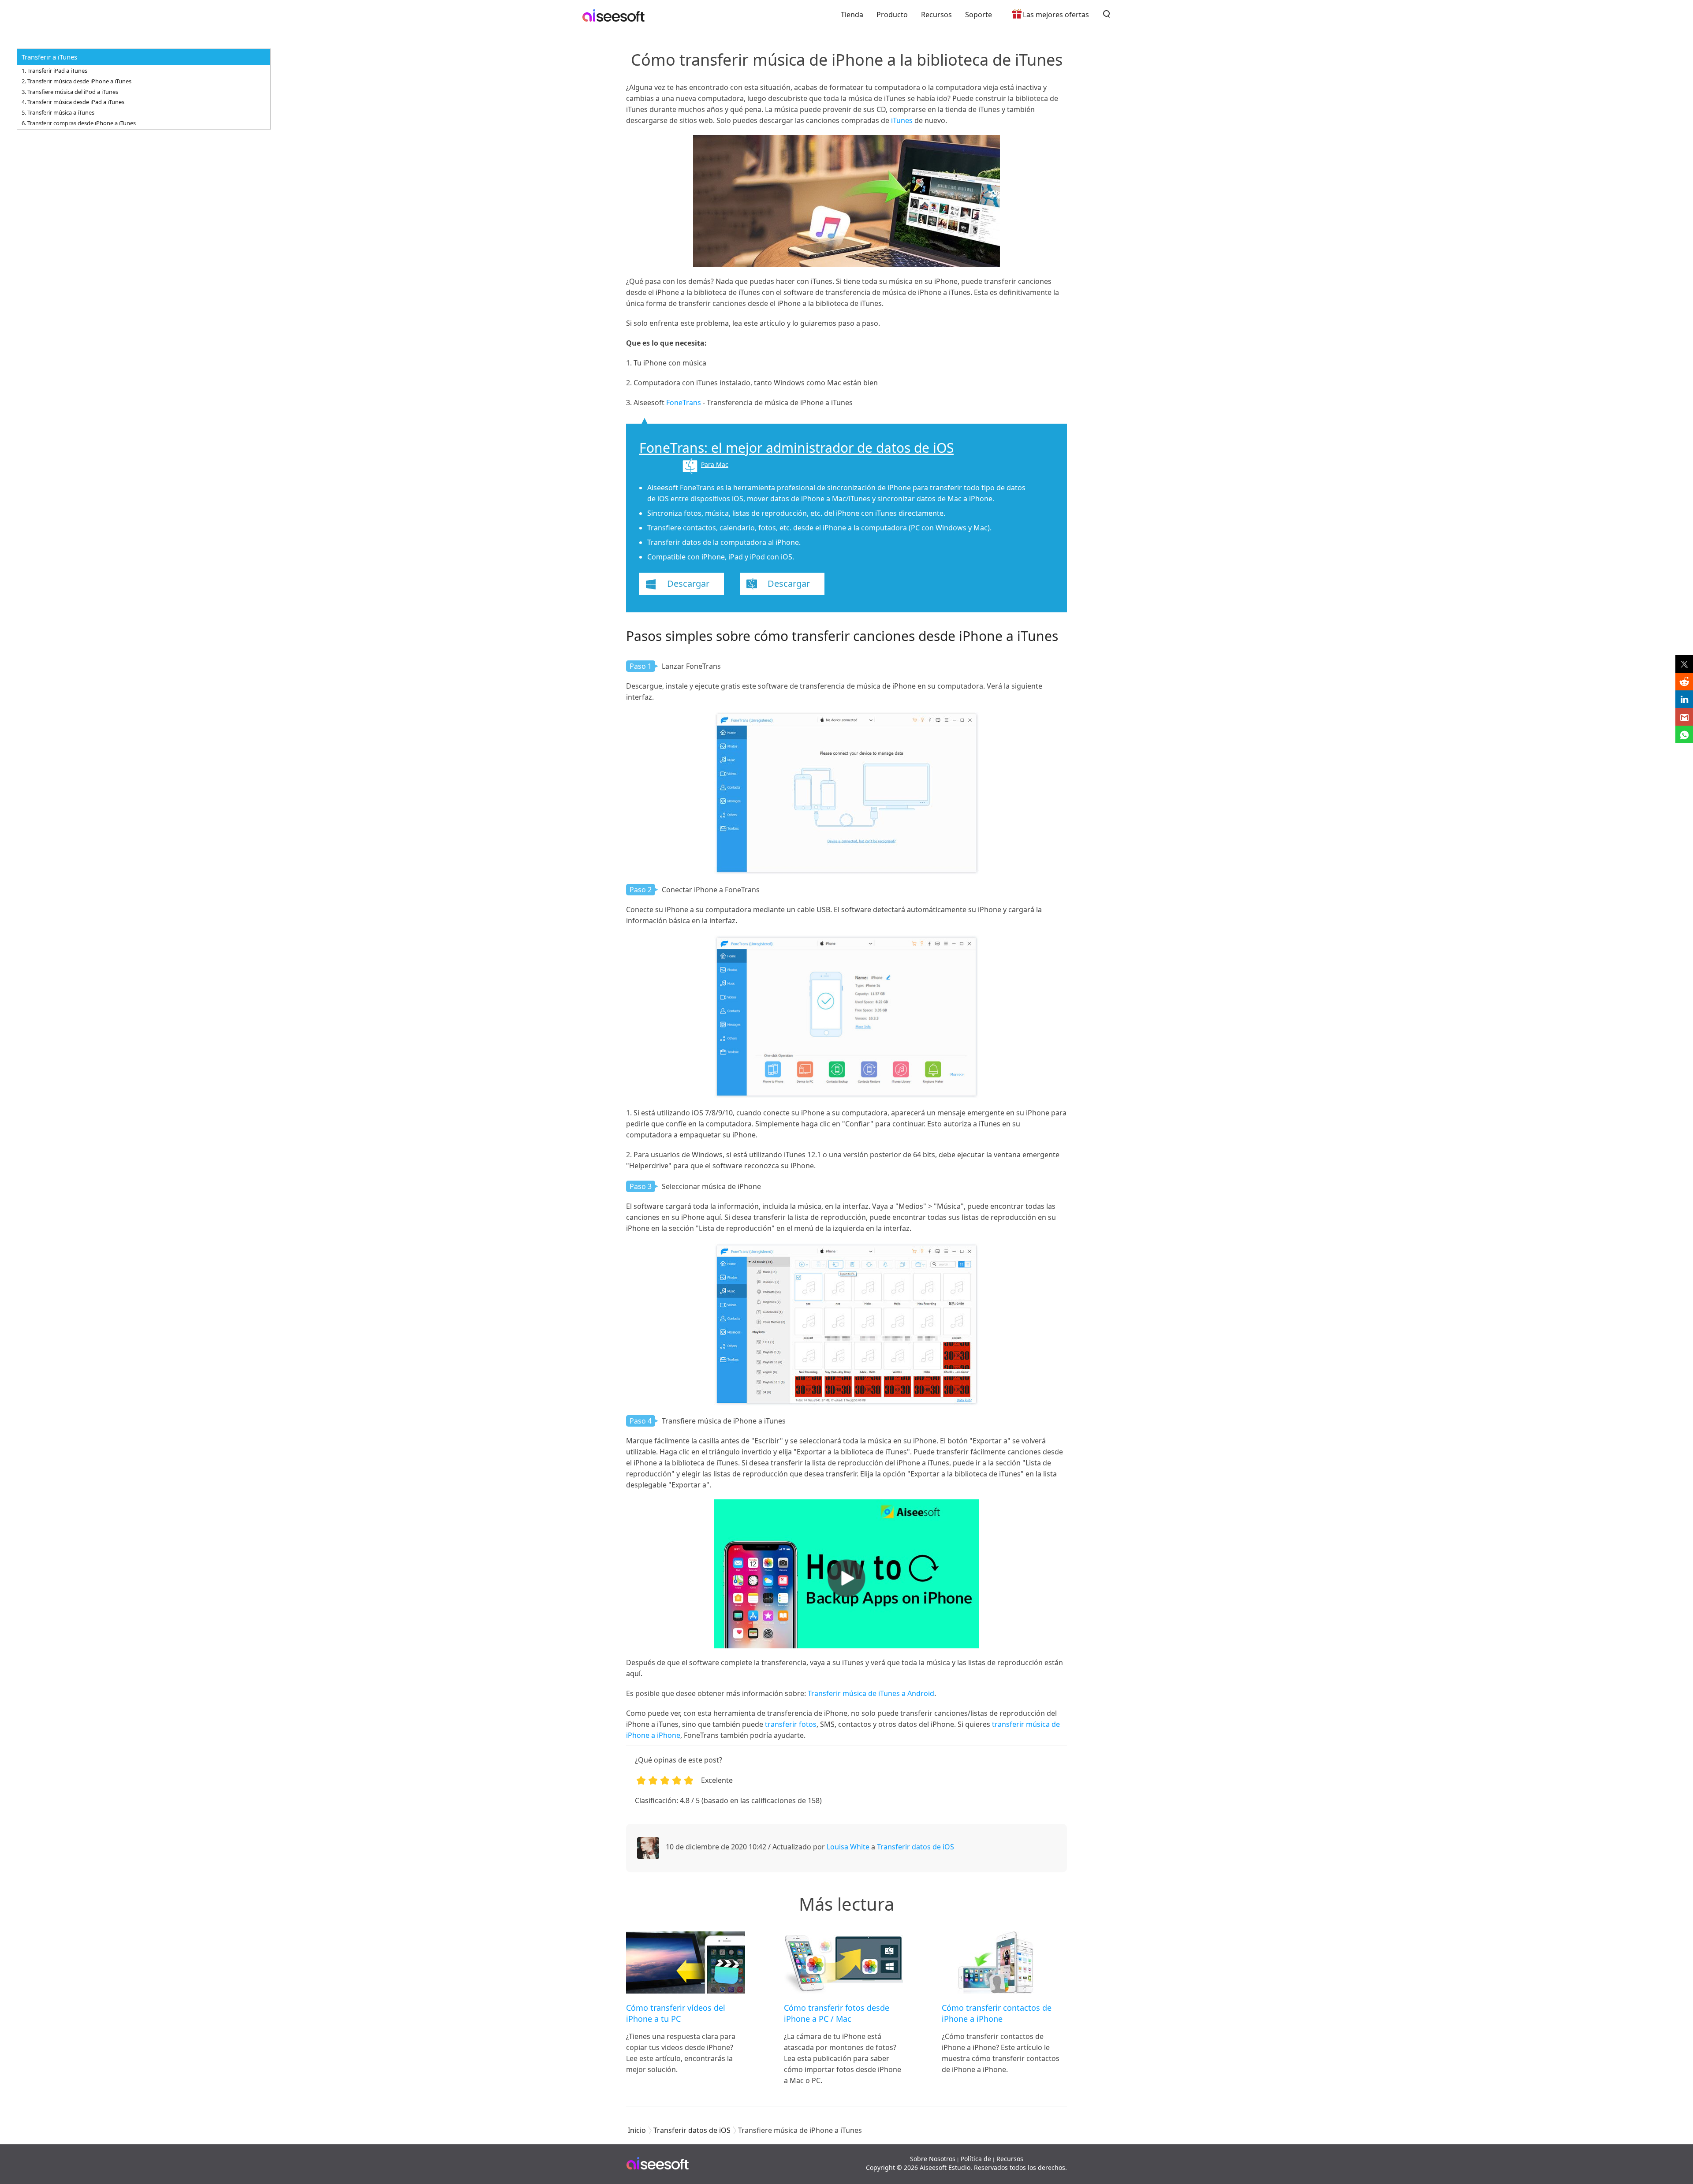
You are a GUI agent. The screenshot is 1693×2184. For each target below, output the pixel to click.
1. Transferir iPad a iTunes (54, 71)
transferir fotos (791, 1724)
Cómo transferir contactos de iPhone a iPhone (997, 2013)
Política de (976, 2159)
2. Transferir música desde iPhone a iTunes (76, 81)
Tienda (852, 15)
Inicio (637, 2130)
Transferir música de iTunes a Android (871, 1693)
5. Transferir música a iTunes (58, 112)
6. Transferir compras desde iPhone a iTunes (79, 123)
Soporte (979, 15)
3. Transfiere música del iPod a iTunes (70, 92)
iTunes (902, 120)
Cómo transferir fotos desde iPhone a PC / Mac (837, 2013)
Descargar (688, 583)
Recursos (936, 15)
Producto (892, 15)
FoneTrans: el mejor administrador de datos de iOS (796, 448)
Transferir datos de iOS (915, 1847)
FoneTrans (684, 403)
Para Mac (715, 464)
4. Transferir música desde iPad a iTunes (73, 102)
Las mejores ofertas (1056, 15)
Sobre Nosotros (933, 2159)
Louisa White (848, 1847)
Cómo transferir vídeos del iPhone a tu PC (676, 2013)
